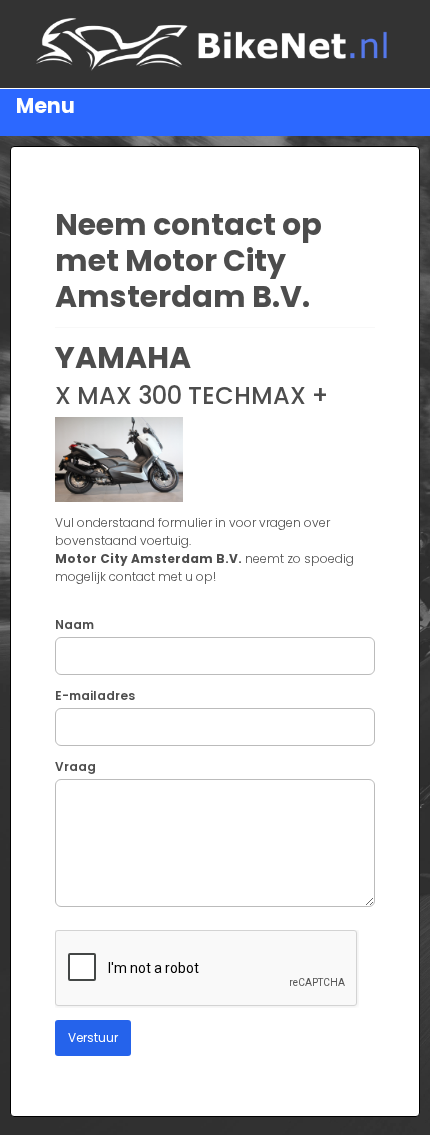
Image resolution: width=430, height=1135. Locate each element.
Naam (74, 624)
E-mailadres (95, 695)
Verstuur (93, 1037)
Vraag (75, 766)
